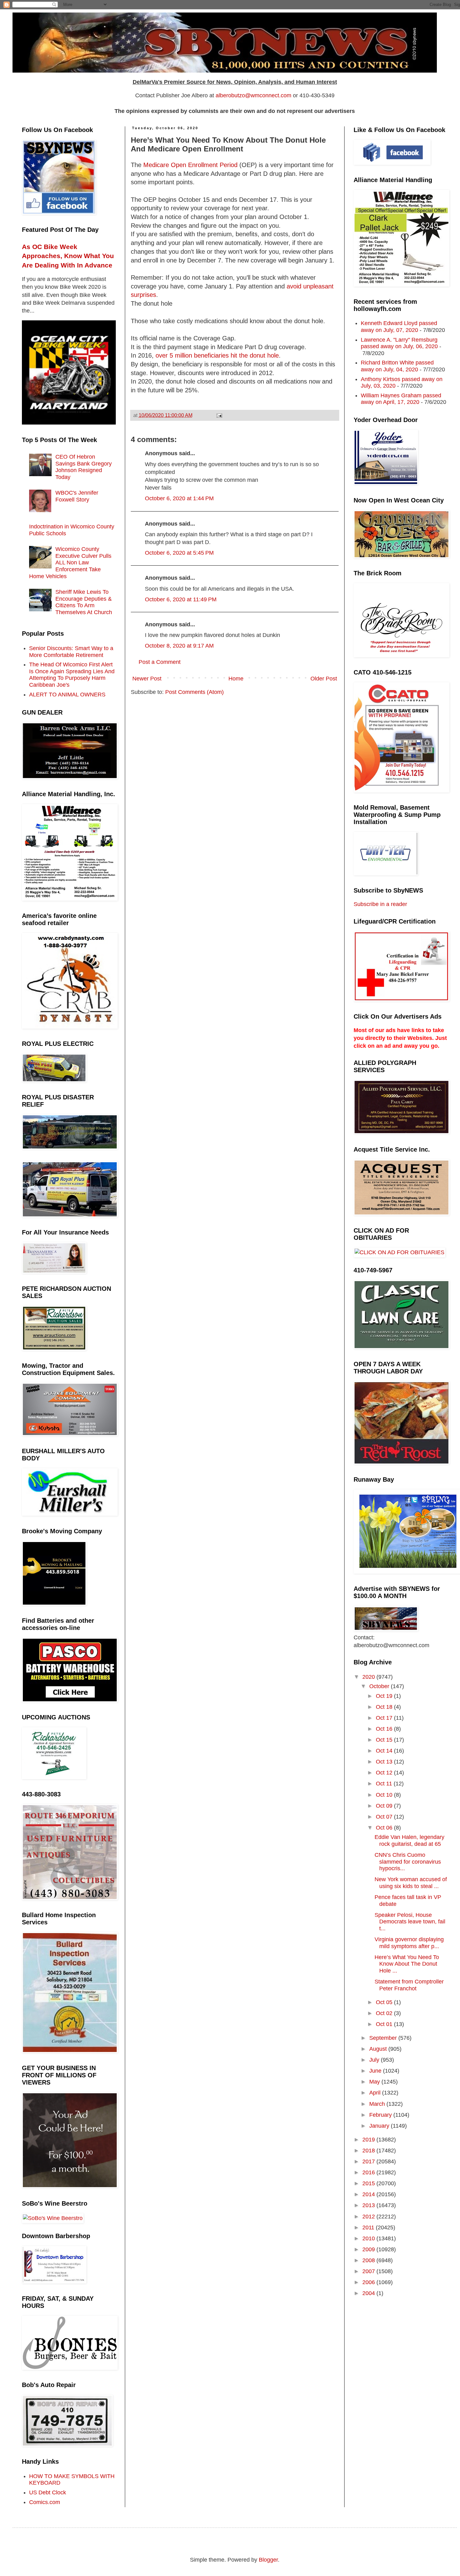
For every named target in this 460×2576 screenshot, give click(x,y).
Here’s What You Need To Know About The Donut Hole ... (407, 1964)
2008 (369, 2260)
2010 (369, 2238)
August (379, 2049)
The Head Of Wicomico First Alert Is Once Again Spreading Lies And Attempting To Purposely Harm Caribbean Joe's (72, 675)
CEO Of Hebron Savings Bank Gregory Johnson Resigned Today (84, 467)
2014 (369, 2194)
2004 (369, 2293)
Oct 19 (385, 1696)
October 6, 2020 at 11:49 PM (181, 599)
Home (236, 679)
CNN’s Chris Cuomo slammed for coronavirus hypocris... (408, 1862)
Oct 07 (385, 1817)
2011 (369, 2227)
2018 (369, 2151)
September (384, 2038)
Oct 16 (385, 1729)
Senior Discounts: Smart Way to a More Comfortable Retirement (71, 652)
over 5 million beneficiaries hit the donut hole (217, 355)
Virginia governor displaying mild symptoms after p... (409, 1943)
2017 (369, 2161)
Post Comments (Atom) (194, 692)
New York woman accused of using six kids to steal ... (411, 1883)
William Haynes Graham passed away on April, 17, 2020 (401, 399)
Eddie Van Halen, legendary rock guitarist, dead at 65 (409, 1840)
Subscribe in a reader (380, 904)
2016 (369, 2172)
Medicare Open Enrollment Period (190, 165)
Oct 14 (385, 1751)
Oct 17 (385, 1718)
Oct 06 (385, 1828)
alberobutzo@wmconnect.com (253, 95)
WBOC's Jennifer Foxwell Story (77, 496)
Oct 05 (385, 2002)
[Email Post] (219, 415)
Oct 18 (385, 1707)
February (381, 2115)
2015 (369, 2183)
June (376, 2071)
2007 (369, 2271)
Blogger (268, 2560)
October (380, 1686)
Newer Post (147, 679)
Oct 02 (385, 2013)
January (380, 2126)
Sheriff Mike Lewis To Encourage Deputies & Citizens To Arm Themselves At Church (84, 602)
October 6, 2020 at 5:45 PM (179, 553)
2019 (369, 2140)
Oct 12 (385, 1773)
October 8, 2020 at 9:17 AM (179, 646)
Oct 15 (385, 1740)
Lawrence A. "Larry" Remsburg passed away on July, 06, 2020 (399, 343)
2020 (369, 1677)
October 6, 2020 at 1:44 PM (179, 498)
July (375, 2060)
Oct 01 (385, 2024)
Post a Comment (160, 662)
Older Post (324, 679)
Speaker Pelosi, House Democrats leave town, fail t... (410, 1922)
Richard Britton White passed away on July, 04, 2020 (397, 366)
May (375, 2082)
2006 (369, 2282)
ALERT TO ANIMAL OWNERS (67, 695)
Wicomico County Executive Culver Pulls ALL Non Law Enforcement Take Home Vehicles (70, 563)
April (376, 2093)
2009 (369, 2249)
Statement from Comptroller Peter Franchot (409, 1985)
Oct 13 (385, 1762)
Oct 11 (385, 1784)
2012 (369, 2217)
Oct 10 (385, 1795)
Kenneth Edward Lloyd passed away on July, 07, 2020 (399, 327)
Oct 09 (385, 1806)
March (378, 2104)
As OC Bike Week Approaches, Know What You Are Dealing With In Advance (68, 256)
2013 (369, 2205)
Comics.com (45, 2502)
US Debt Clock (48, 2492)
